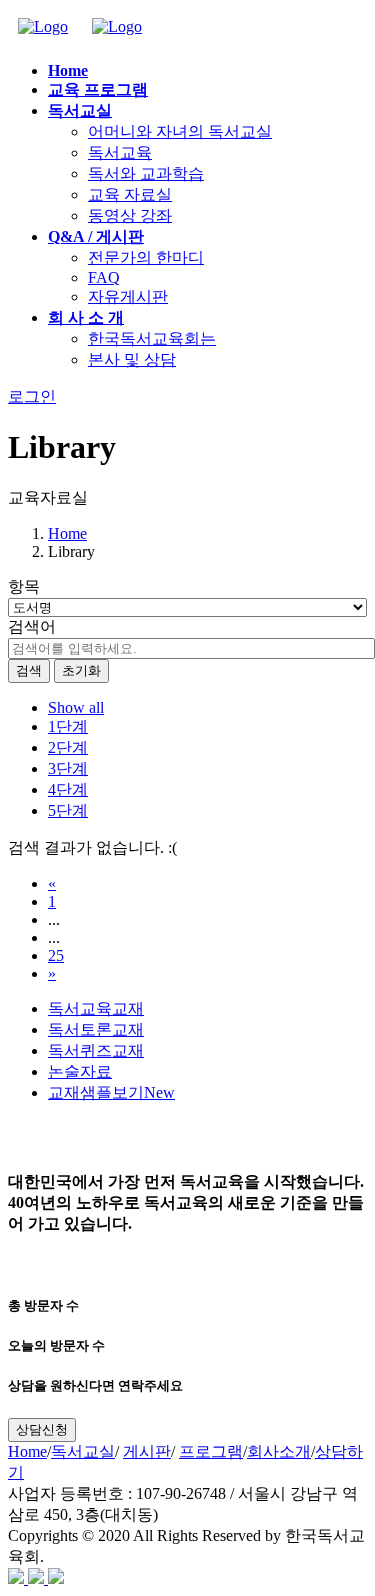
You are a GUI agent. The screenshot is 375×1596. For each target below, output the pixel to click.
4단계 (68, 789)
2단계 (68, 747)
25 (56, 955)
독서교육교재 (96, 1008)
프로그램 (211, 1451)
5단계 (68, 810)
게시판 (147, 1451)
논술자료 (80, 1071)
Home (67, 533)
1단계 (68, 726)
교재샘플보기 (111, 1092)
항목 (24, 586)
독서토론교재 (96, 1029)
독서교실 (83, 1451)
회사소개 (279, 1451)
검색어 (32, 626)
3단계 (68, 768)
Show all (76, 707)
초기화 (81, 670)
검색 (29, 670)
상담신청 (42, 1429)
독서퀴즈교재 (96, 1050)
